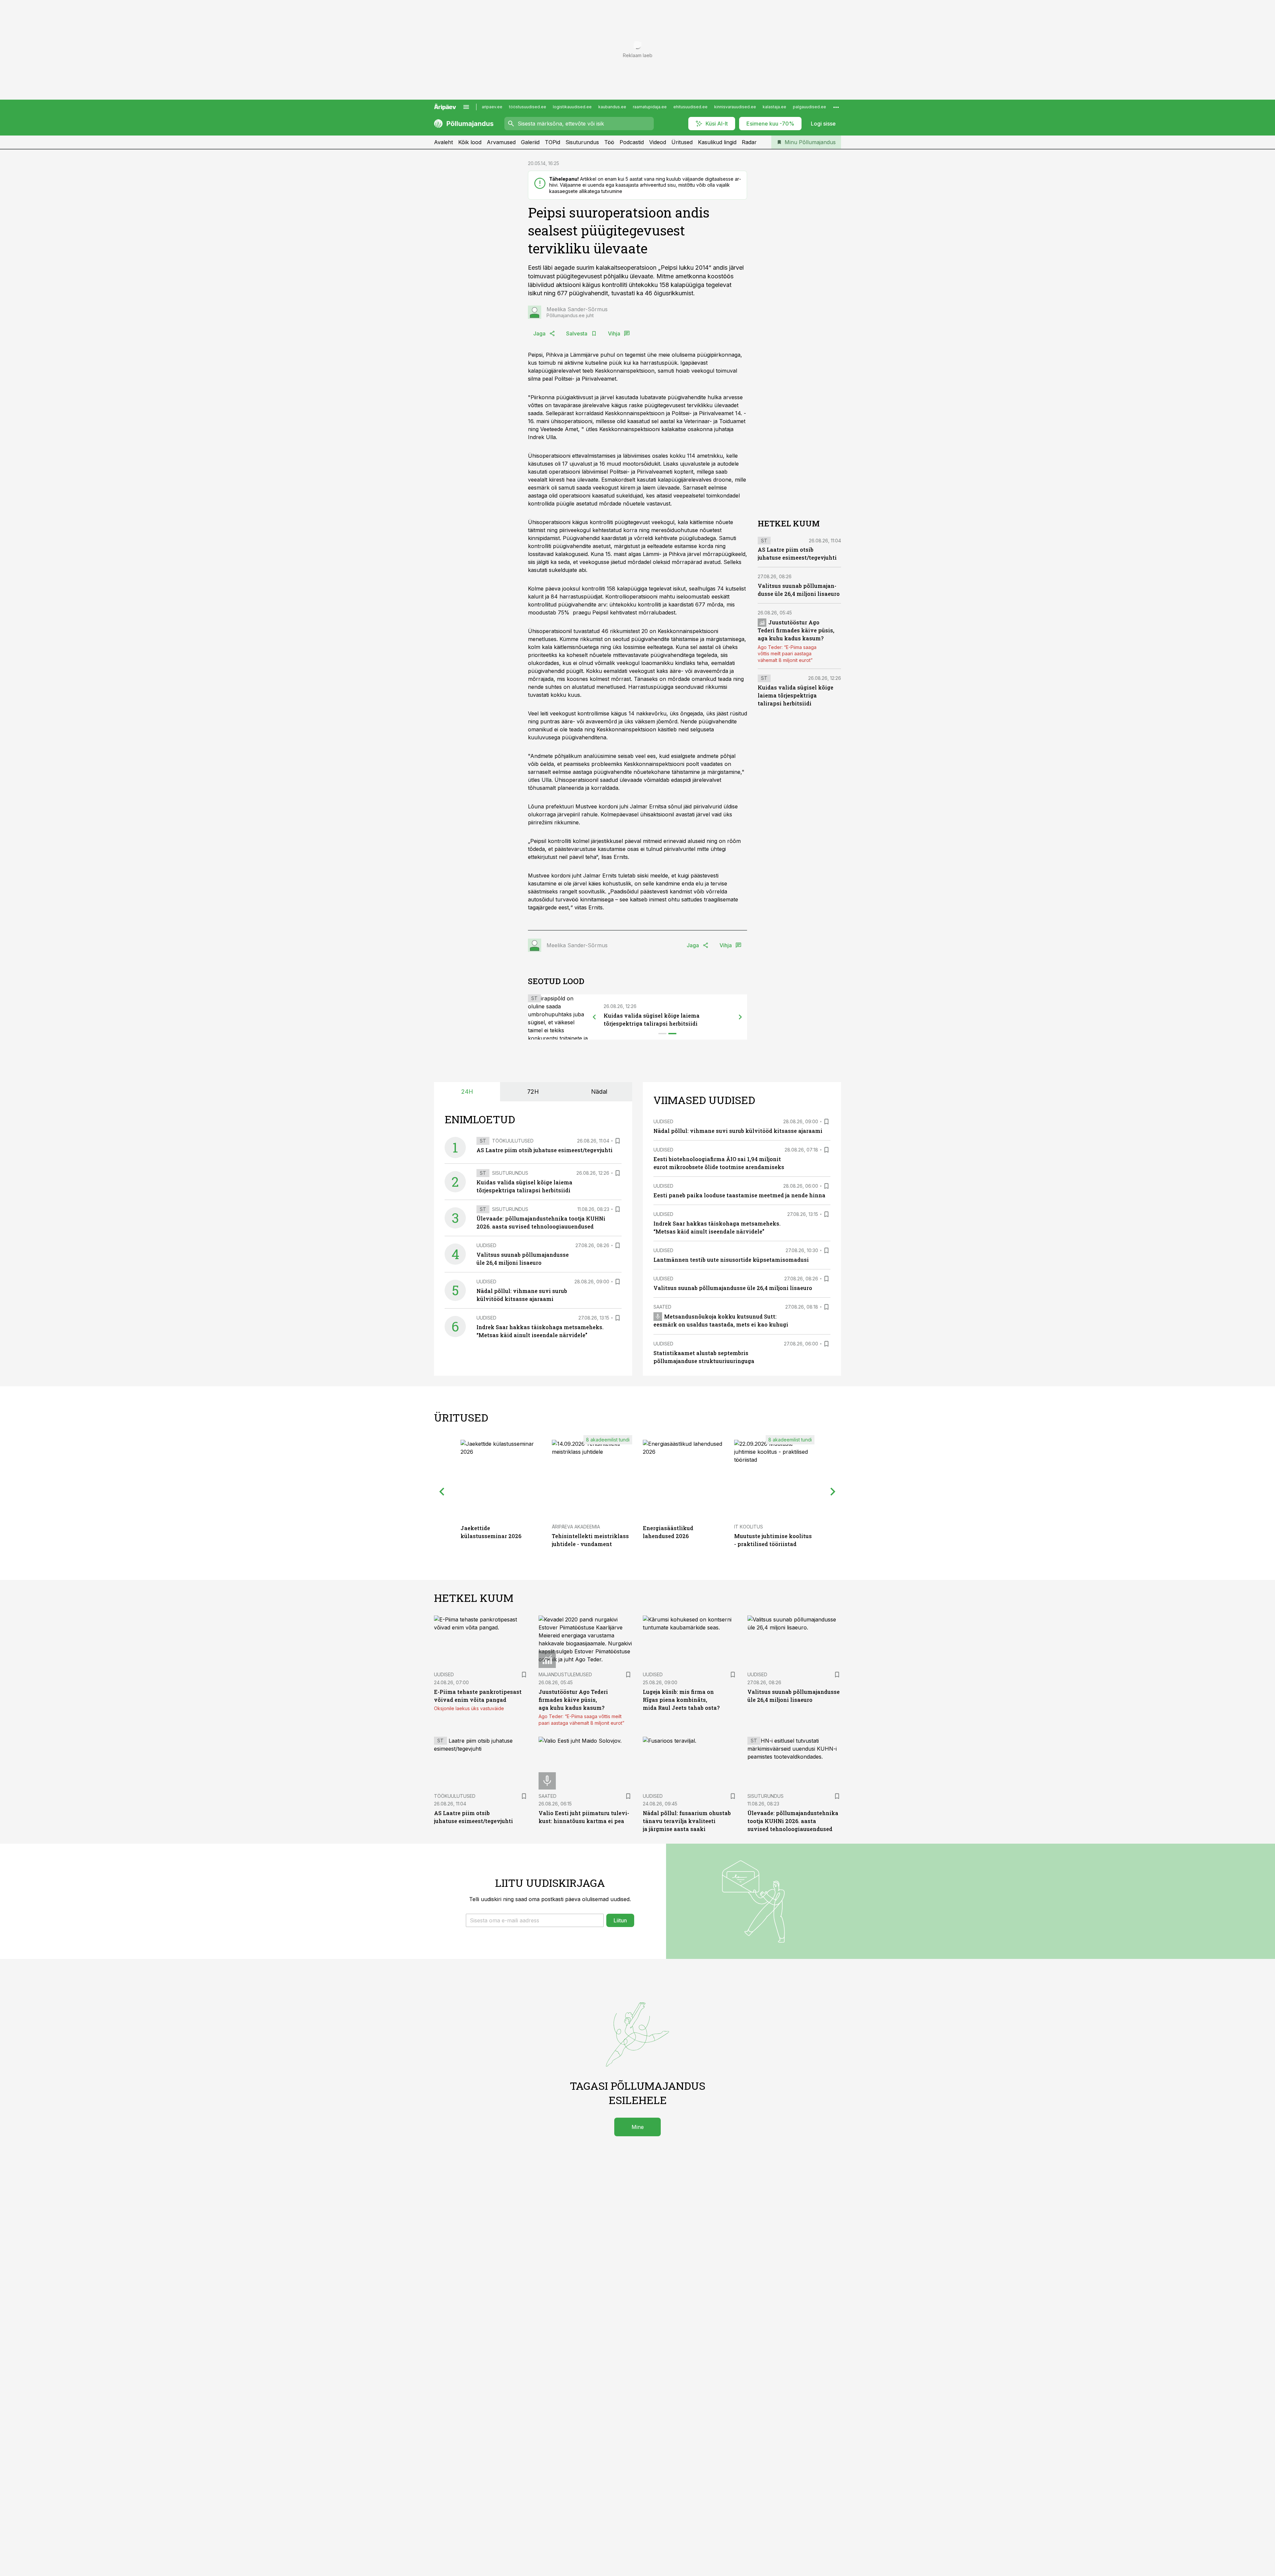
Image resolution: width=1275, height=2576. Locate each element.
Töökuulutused (513, 1141)
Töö (609, 142)
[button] (535, 1920)
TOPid (552, 142)
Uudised (486, 1245)
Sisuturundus (582, 142)
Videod (658, 142)
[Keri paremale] (740, 1017)
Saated (662, 1307)
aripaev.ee (492, 107)
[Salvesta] (618, 1141)
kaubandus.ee (612, 107)
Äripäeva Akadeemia (576, 1527)
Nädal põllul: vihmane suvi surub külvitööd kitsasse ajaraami (738, 1131)
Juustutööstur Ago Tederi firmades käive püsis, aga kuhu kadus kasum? (796, 631)
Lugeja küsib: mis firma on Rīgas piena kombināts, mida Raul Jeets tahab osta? (681, 1700)
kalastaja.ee (774, 107)
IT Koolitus (749, 1527)
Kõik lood (470, 142)
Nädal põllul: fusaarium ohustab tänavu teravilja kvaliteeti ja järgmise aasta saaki (687, 1821)
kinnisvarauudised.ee (735, 107)
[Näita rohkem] (836, 107)
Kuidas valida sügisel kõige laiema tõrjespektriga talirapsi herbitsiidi (796, 696)
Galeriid (530, 142)
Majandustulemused (565, 1674)
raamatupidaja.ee (650, 107)
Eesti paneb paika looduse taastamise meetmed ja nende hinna (739, 1195)
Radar (749, 142)
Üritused (682, 142)
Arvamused (501, 142)
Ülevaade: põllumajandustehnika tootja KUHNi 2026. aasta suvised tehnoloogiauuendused (793, 1821)
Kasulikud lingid (717, 142)
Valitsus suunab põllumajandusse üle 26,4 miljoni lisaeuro (733, 1288)
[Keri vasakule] (594, 1017)
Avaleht (443, 142)
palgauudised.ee (809, 107)
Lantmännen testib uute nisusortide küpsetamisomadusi (731, 1260)
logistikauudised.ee (572, 107)
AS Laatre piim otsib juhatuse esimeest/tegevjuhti (545, 1150)
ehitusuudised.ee (690, 107)
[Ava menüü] (466, 107)
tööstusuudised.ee (528, 107)
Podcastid (632, 142)
